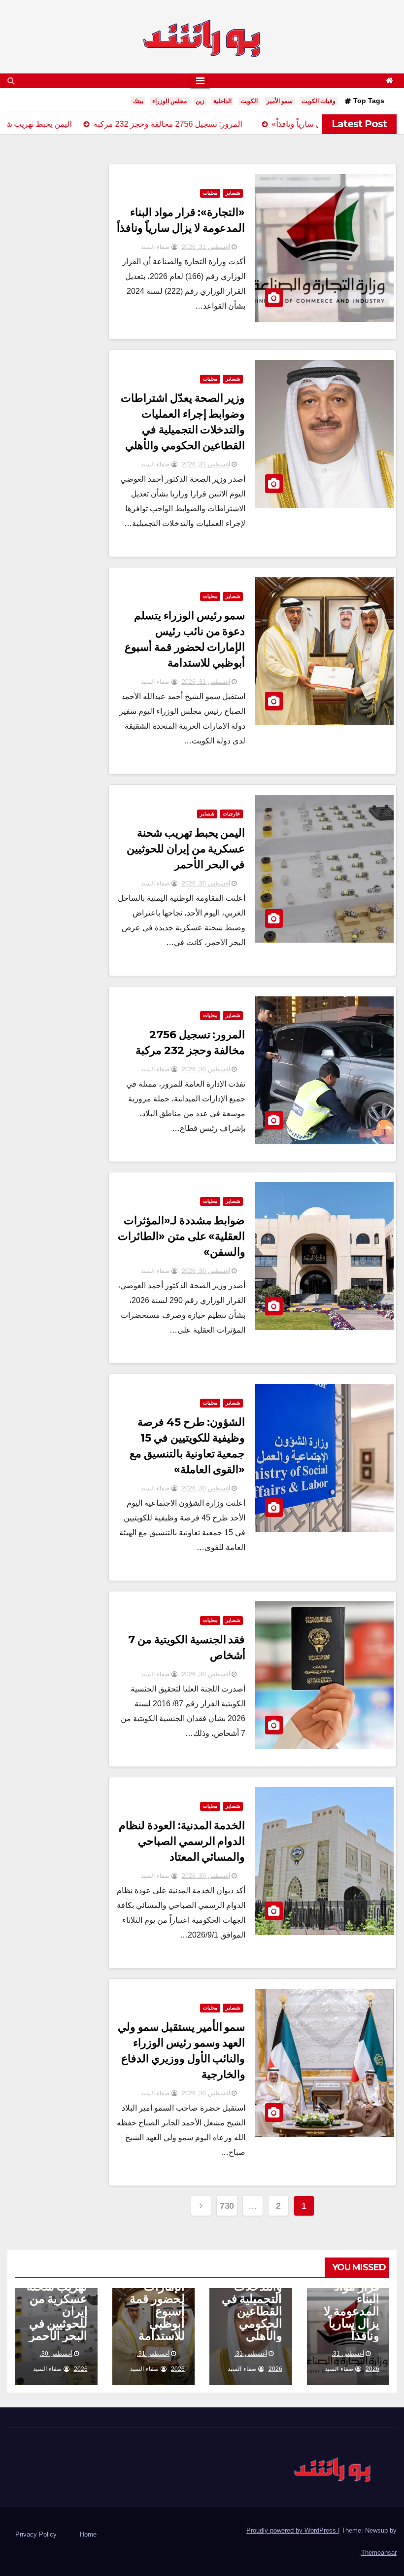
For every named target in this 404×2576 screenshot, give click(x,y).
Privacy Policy (36, 2534)
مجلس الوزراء (169, 101)
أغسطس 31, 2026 (206, 247)
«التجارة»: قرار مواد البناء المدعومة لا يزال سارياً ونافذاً (352, 2305)
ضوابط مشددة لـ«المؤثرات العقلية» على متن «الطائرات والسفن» (182, 1236)
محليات (210, 193)
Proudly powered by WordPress (292, 2530)
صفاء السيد (156, 247)
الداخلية (222, 101)
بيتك (138, 101)
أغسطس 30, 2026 (206, 883)
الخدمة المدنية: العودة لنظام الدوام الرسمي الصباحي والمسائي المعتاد (182, 1841)
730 (227, 2206)
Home (88, 2534)
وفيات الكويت (319, 101)
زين (200, 101)
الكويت (249, 101)
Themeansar (379, 2553)
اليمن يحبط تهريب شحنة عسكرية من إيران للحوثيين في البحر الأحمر (186, 849)
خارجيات (231, 814)
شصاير (233, 193)
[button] (11, 81)
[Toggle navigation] (200, 81)
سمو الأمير (280, 101)
